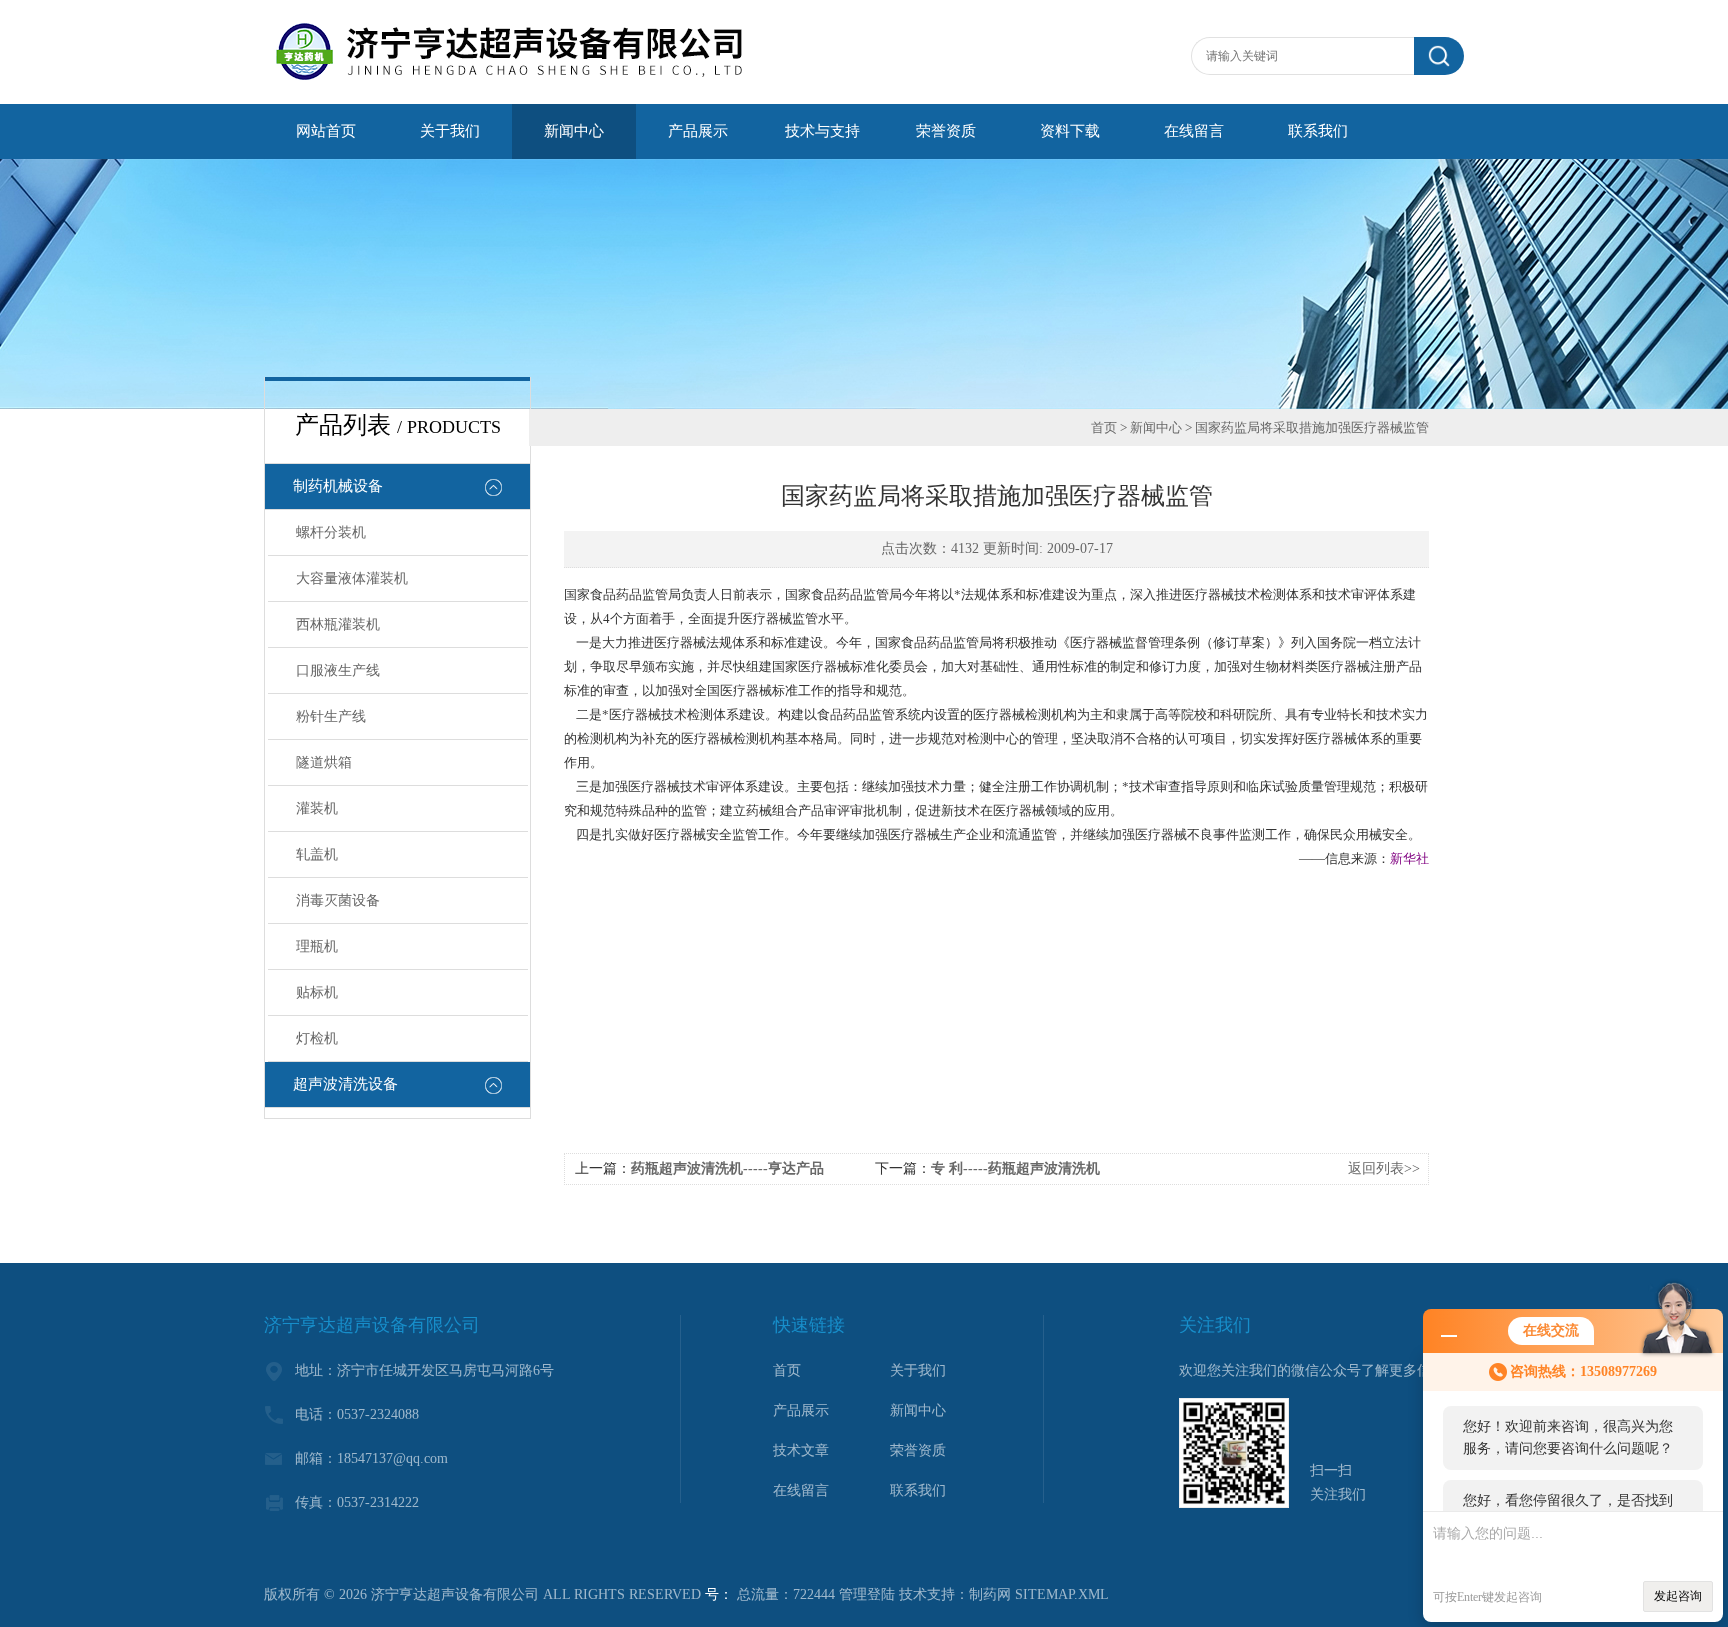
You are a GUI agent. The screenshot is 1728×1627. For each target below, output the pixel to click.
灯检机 (317, 1038)
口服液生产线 (338, 670)
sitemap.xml (1062, 1594)
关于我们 (450, 131)
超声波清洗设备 (345, 1084)
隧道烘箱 (324, 762)
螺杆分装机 (331, 532)
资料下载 (1070, 131)
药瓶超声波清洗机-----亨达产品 (727, 1168)
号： (719, 1594)
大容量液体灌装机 (352, 578)
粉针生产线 (331, 716)
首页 (1104, 427)
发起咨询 (1678, 1596)
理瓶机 (317, 946)
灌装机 (317, 808)
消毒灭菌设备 (338, 900)
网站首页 (326, 131)
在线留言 (1194, 131)
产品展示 (698, 131)
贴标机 (317, 992)
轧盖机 (317, 854)
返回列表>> (1384, 1168)
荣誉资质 (946, 131)
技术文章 (801, 1450)
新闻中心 (574, 131)
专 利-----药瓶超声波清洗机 (1015, 1168)
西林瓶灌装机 (338, 624)
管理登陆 (867, 1594)
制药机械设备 (338, 486)
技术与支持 (822, 131)
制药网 (990, 1594)
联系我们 (1318, 131)
